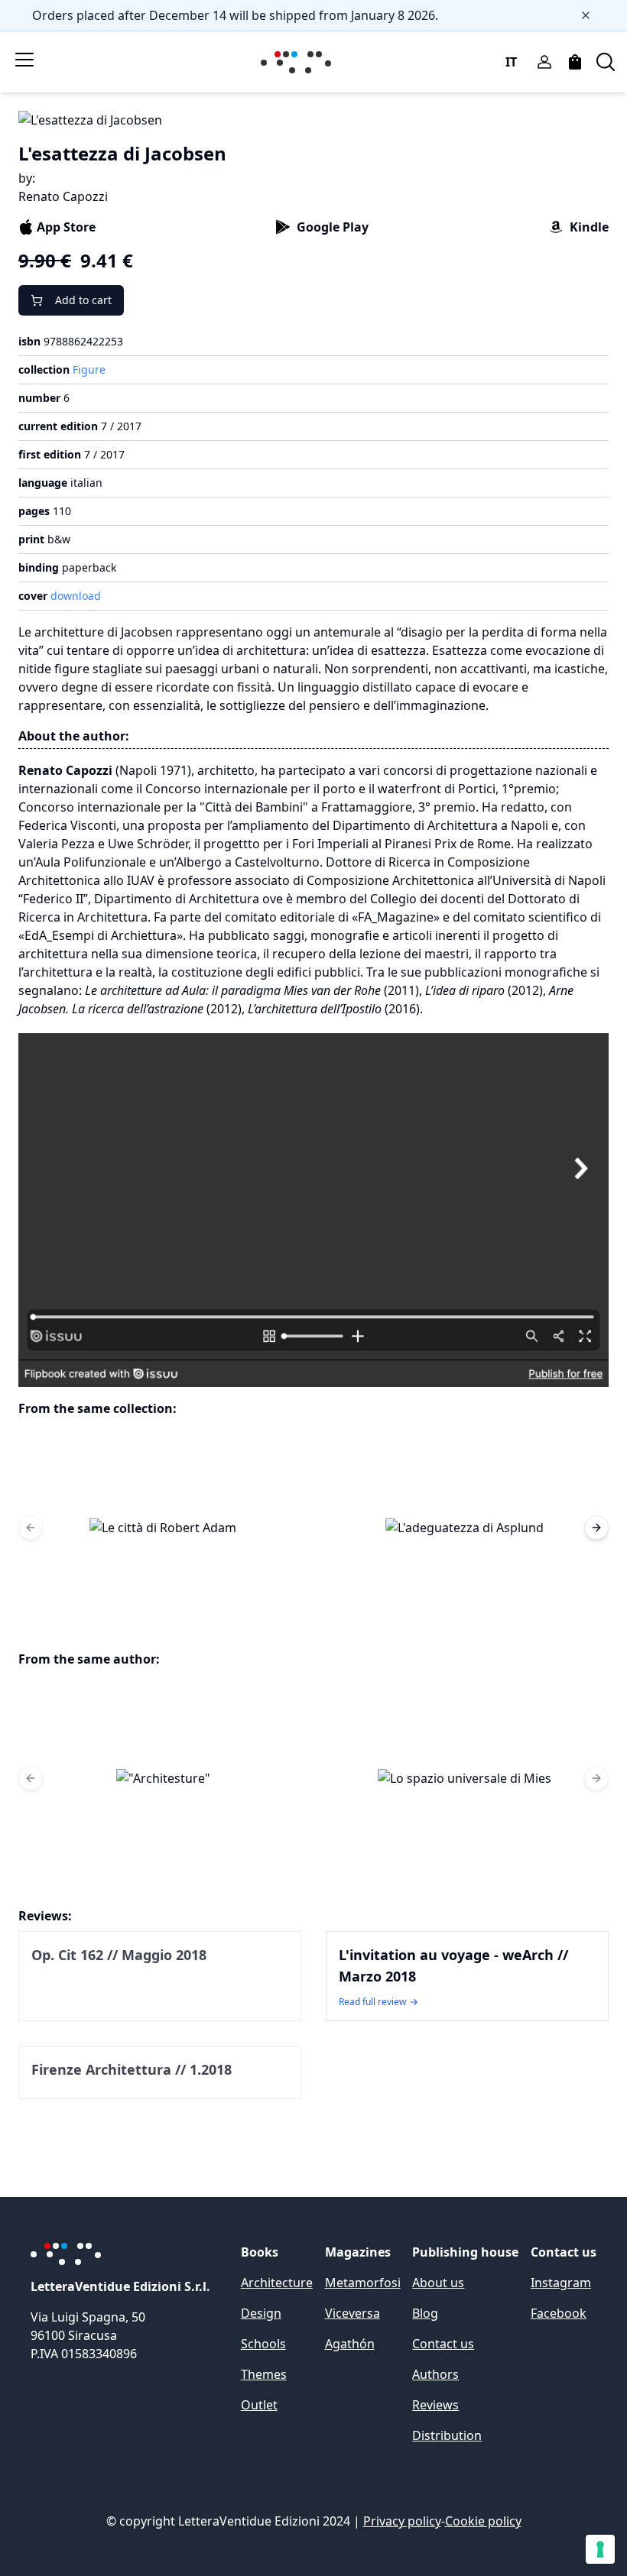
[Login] (544, 62)
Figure (89, 369)
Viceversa (352, 2313)
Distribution (447, 2435)
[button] (163, 1528)
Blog (425, 2313)
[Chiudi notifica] (586, 15)
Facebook (559, 2313)
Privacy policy (402, 2521)
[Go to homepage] (299, 62)
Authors (435, 2374)
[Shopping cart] (575, 62)
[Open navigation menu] (24, 60)
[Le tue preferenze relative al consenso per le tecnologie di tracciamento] (600, 2549)
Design (261, 2313)
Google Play (333, 227)
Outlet (259, 2405)
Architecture (277, 2283)
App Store (66, 227)
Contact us (443, 2344)
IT (511, 62)
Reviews (435, 2405)
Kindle (589, 227)
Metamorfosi (363, 2283)
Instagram (561, 2283)
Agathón (350, 2344)
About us (438, 2283)
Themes (264, 2374)
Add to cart (83, 300)
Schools (263, 2344)
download (76, 596)
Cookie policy (483, 2521)
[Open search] (606, 62)
